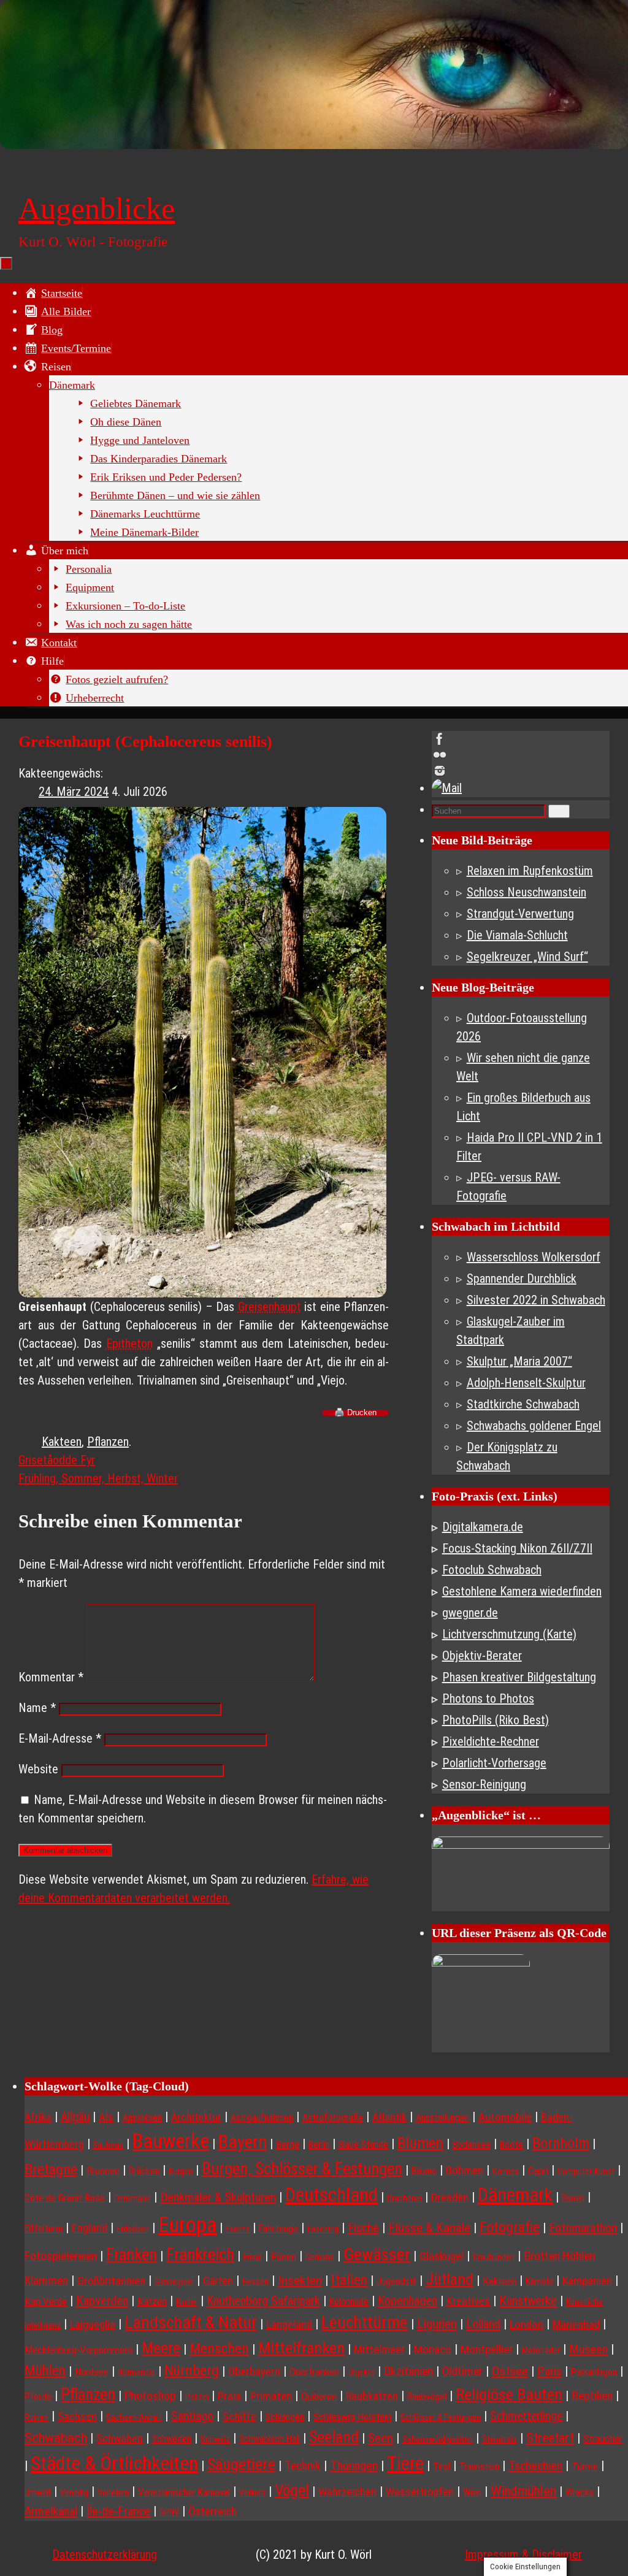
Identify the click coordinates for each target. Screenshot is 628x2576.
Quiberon (319, 2396)
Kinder (187, 2302)
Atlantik (389, 2117)
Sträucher (603, 2439)
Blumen (420, 2143)
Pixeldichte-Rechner (491, 1741)
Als (106, 2117)
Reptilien (592, 2396)
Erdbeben (133, 2229)
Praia (229, 2396)
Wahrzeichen (347, 2492)
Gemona (320, 2257)
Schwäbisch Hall (270, 2439)
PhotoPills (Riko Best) (496, 1720)
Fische (363, 2228)
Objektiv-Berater (482, 1656)
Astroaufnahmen (262, 2118)
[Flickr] (521, 755)
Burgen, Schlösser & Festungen (302, 2169)
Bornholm (561, 2143)
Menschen (219, 2349)
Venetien (113, 2493)
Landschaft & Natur (191, 2322)
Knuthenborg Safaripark (263, 2301)
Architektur (196, 2117)
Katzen (152, 2301)
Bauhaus (108, 2145)
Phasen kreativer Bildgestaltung (519, 1677)
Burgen (181, 2171)
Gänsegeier (174, 2282)
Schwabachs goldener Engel (534, 1426)
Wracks (580, 2492)
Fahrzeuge (278, 2229)
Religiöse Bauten (509, 2394)
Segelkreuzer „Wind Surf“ (527, 957)
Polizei (197, 2397)
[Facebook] (521, 739)
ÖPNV (169, 2512)
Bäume (424, 2171)
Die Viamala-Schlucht (517, 935)
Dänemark (515, 2195)
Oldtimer (462, 2372)
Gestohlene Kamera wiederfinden (522, 1591)
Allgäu (75, 2117)
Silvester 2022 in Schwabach (536, 1300)
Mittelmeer (379, 2350)
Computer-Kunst (586, 2171)
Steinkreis (500, 2439)
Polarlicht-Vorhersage (494, 1763)
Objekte (362, 2372)
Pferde (38, 2397)
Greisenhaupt (270, 1307)
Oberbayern (254, 2372)
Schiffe (239, 2416)
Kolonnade (349, 2302)
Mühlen (45, 2371)
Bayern (243, 2142)
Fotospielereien (61, 2256)
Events (238, 2229)
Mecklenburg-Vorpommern (78, 2350)
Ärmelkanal (51, 2511)
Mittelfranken (301, 2348)
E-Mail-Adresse (60, 1738)
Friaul (253, 2257)
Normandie (136, 2372)
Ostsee (510, 2371)
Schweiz (215, 2439)
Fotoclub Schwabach (492, 1570)
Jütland (450, 2279)
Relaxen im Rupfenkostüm (530, 871)
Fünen (284, 2257)
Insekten (300, 2280)
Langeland (289, 2324)
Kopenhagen (408, 2301)
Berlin (319, 2145)
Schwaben (120, 2439)
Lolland (483, 2324)
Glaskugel (442, 2257)
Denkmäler (132, 2198)
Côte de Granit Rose (65, 2198)
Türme (585, 2466)
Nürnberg (192, 2371)
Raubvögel (427, 2397)
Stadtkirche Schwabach (523, 1404)
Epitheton (129, 1343)
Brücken (144, 2171)
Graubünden (494, 2257)
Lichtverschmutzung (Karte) (509, 1634)
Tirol (442, 2467)
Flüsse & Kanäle (429, 2227)
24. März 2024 (74, 792)
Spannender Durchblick (522, 1278)
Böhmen (465, 2171)
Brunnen (103, 2171)
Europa (187, 2225)
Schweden (172, 2439)
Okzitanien (408, 2372)
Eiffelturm (44, 2229)
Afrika (38, 2117)
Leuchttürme (365, 2322)
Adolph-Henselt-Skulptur (526, 1383)
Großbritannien (111, 2281)
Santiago (192, 2416)
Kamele (539, 2281)
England (90, 2228)
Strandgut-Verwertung (520, 914)
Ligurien (437, 2324)
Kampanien (587, 2281)
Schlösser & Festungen (441, 2417)
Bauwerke (171, 2141)
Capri (538, 2171)
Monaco (433, 2350)
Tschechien (535, 2466)
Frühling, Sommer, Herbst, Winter (98, 1478)
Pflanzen (108, 1442)
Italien (349, 2280)
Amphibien (142, 2118)
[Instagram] (521, 771)
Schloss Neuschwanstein (527, 892)
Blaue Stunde (363, 2145)
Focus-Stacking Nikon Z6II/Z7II (517, 1548)
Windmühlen (523, 2491)
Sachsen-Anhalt (134, 2417)
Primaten (271, 2396)
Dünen (573, 2198)
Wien (472, 2492)
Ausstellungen (442, 2118)
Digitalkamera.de (483, 1527)
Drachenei (404, 2198)
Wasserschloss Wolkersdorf (534, 1257)
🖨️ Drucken (355, 1413)
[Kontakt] (521, 788)
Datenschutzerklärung (105, 2555)
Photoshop (150, 2396)
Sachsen (77, 2416)
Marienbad (576, 2324)
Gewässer (377, 2254)
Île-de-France (118, 2511)
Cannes (506, 2171)
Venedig (74, 2493)
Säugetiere (241, 2464)
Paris (549, 2371)
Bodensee (472, 2145)
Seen (381, 2438)
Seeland (334, 2437)
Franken (132, 2255)
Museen (588, 2349)
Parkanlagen (594, 2372)
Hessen (255, 2282)
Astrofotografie (333, 2118)
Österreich (213, 2512)
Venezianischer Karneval (184, 2492)
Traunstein (479, 2467)
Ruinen (36, 2417)
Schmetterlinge (526, 2416)
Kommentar (51, 1677)
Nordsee (92, 2372)
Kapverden (102, 2301)
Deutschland (331, 2195)
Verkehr (252, 2493)
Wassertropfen (420, 2492)
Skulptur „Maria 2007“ (519, 1361)
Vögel (292, 2490)
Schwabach (56, 2438)
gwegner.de (470, 1613)
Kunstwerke (528, 2301)
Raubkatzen (372, 2396)
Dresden (450, 2197)
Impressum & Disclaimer (523, 2555)
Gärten (218, 2281)
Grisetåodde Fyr (57, 1460)
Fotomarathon (583, 2228)
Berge (288, 2144)
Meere (161, 2348)
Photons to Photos (488, 1699)
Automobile (505, 2117)
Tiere (405, 2463)
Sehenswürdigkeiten (438, 2439)
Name (37, 1708)
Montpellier (487, 2350)
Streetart (550, 2437)
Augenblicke (97, 208)
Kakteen (62, 1442)
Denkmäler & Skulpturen (218, 2197)
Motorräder (541, 2350)
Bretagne (51, 2169)
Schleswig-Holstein (352, 2417)
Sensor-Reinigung (484, 1784)
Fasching (323, 2229)
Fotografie (510, 2227)
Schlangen (285, 2417)
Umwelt (38, 2493)
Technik (303, 2466)
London (527, 2325)
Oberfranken (314, 2372)
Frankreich (200, 2255)
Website (38, 1769)
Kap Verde (46, 2301)
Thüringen (354, 2466)
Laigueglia (93, 2324)
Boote (511, 2145)
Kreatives (468, 2301)
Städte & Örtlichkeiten (114, 2463)
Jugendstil (396, 2281)
